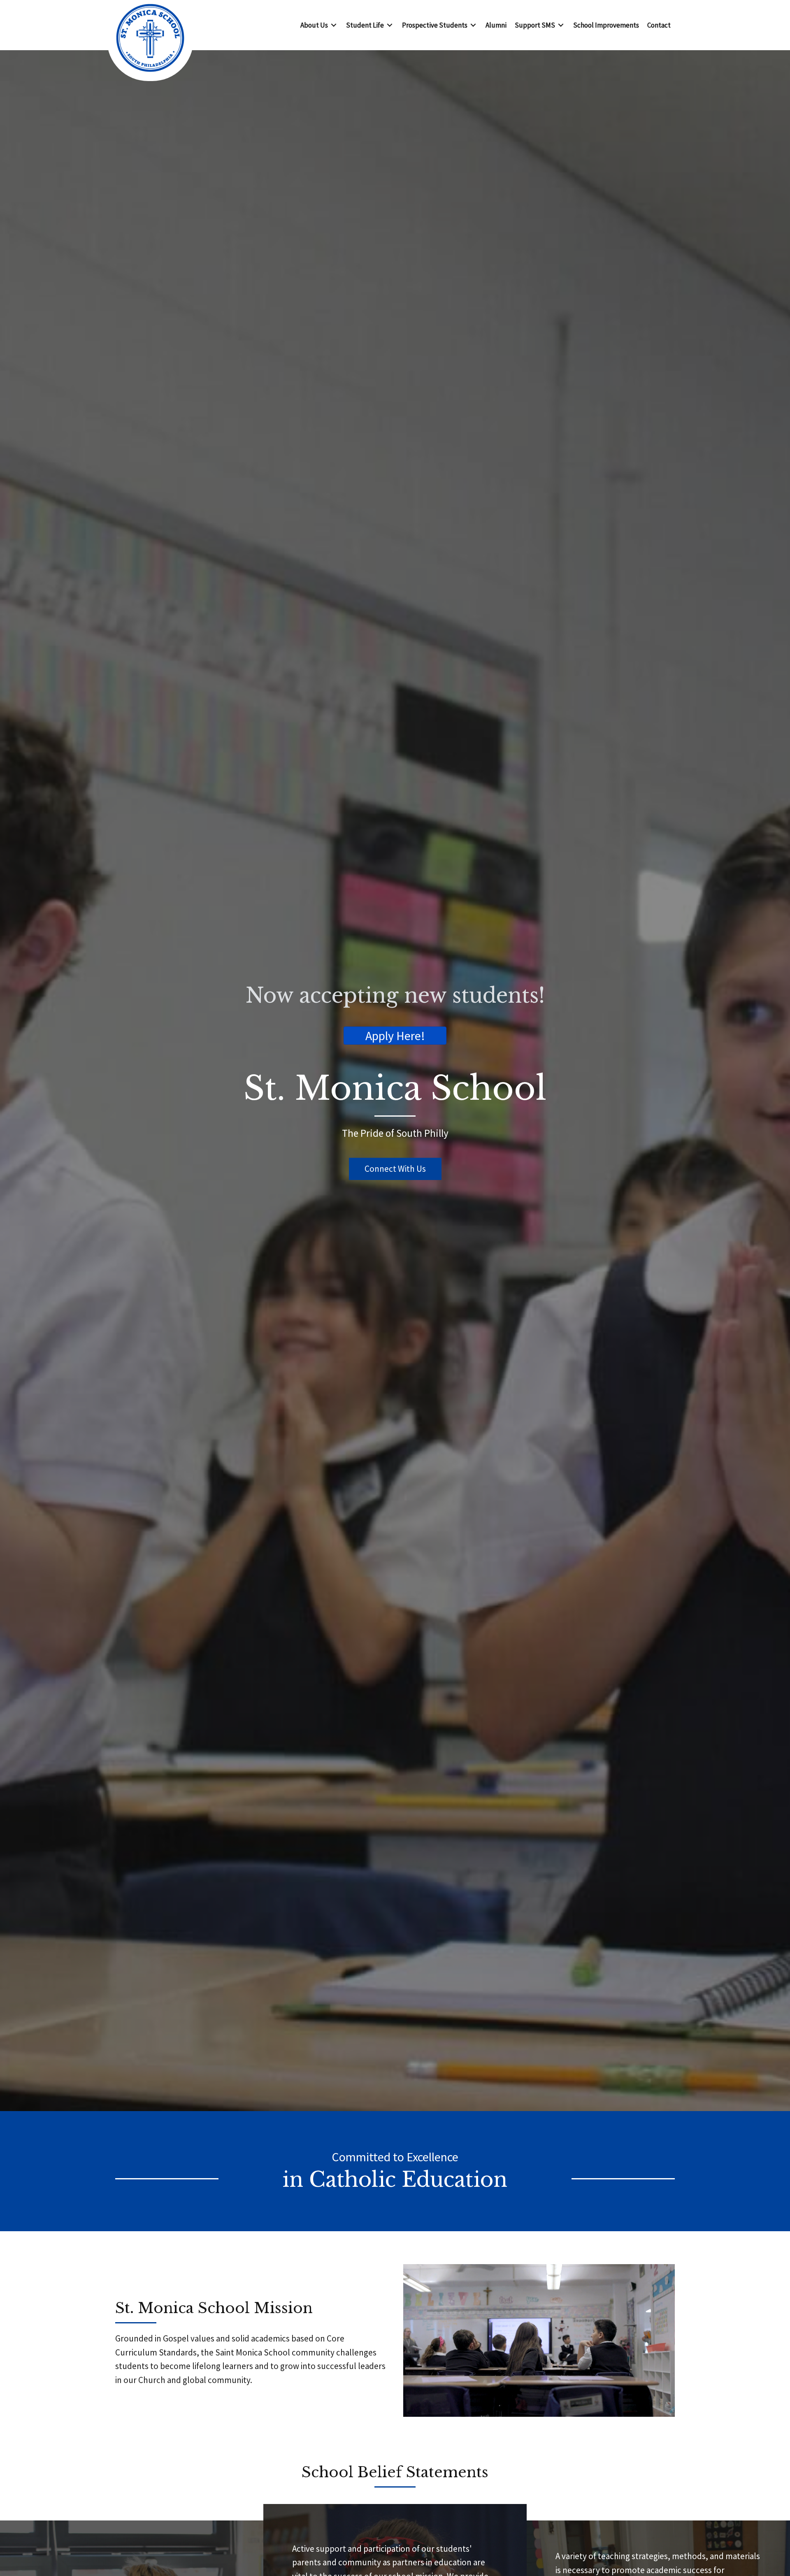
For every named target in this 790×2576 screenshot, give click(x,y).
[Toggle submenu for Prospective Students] (473, 25)
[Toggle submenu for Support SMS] (561, 25)
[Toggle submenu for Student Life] (390, 25)
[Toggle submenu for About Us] (334, 25)
